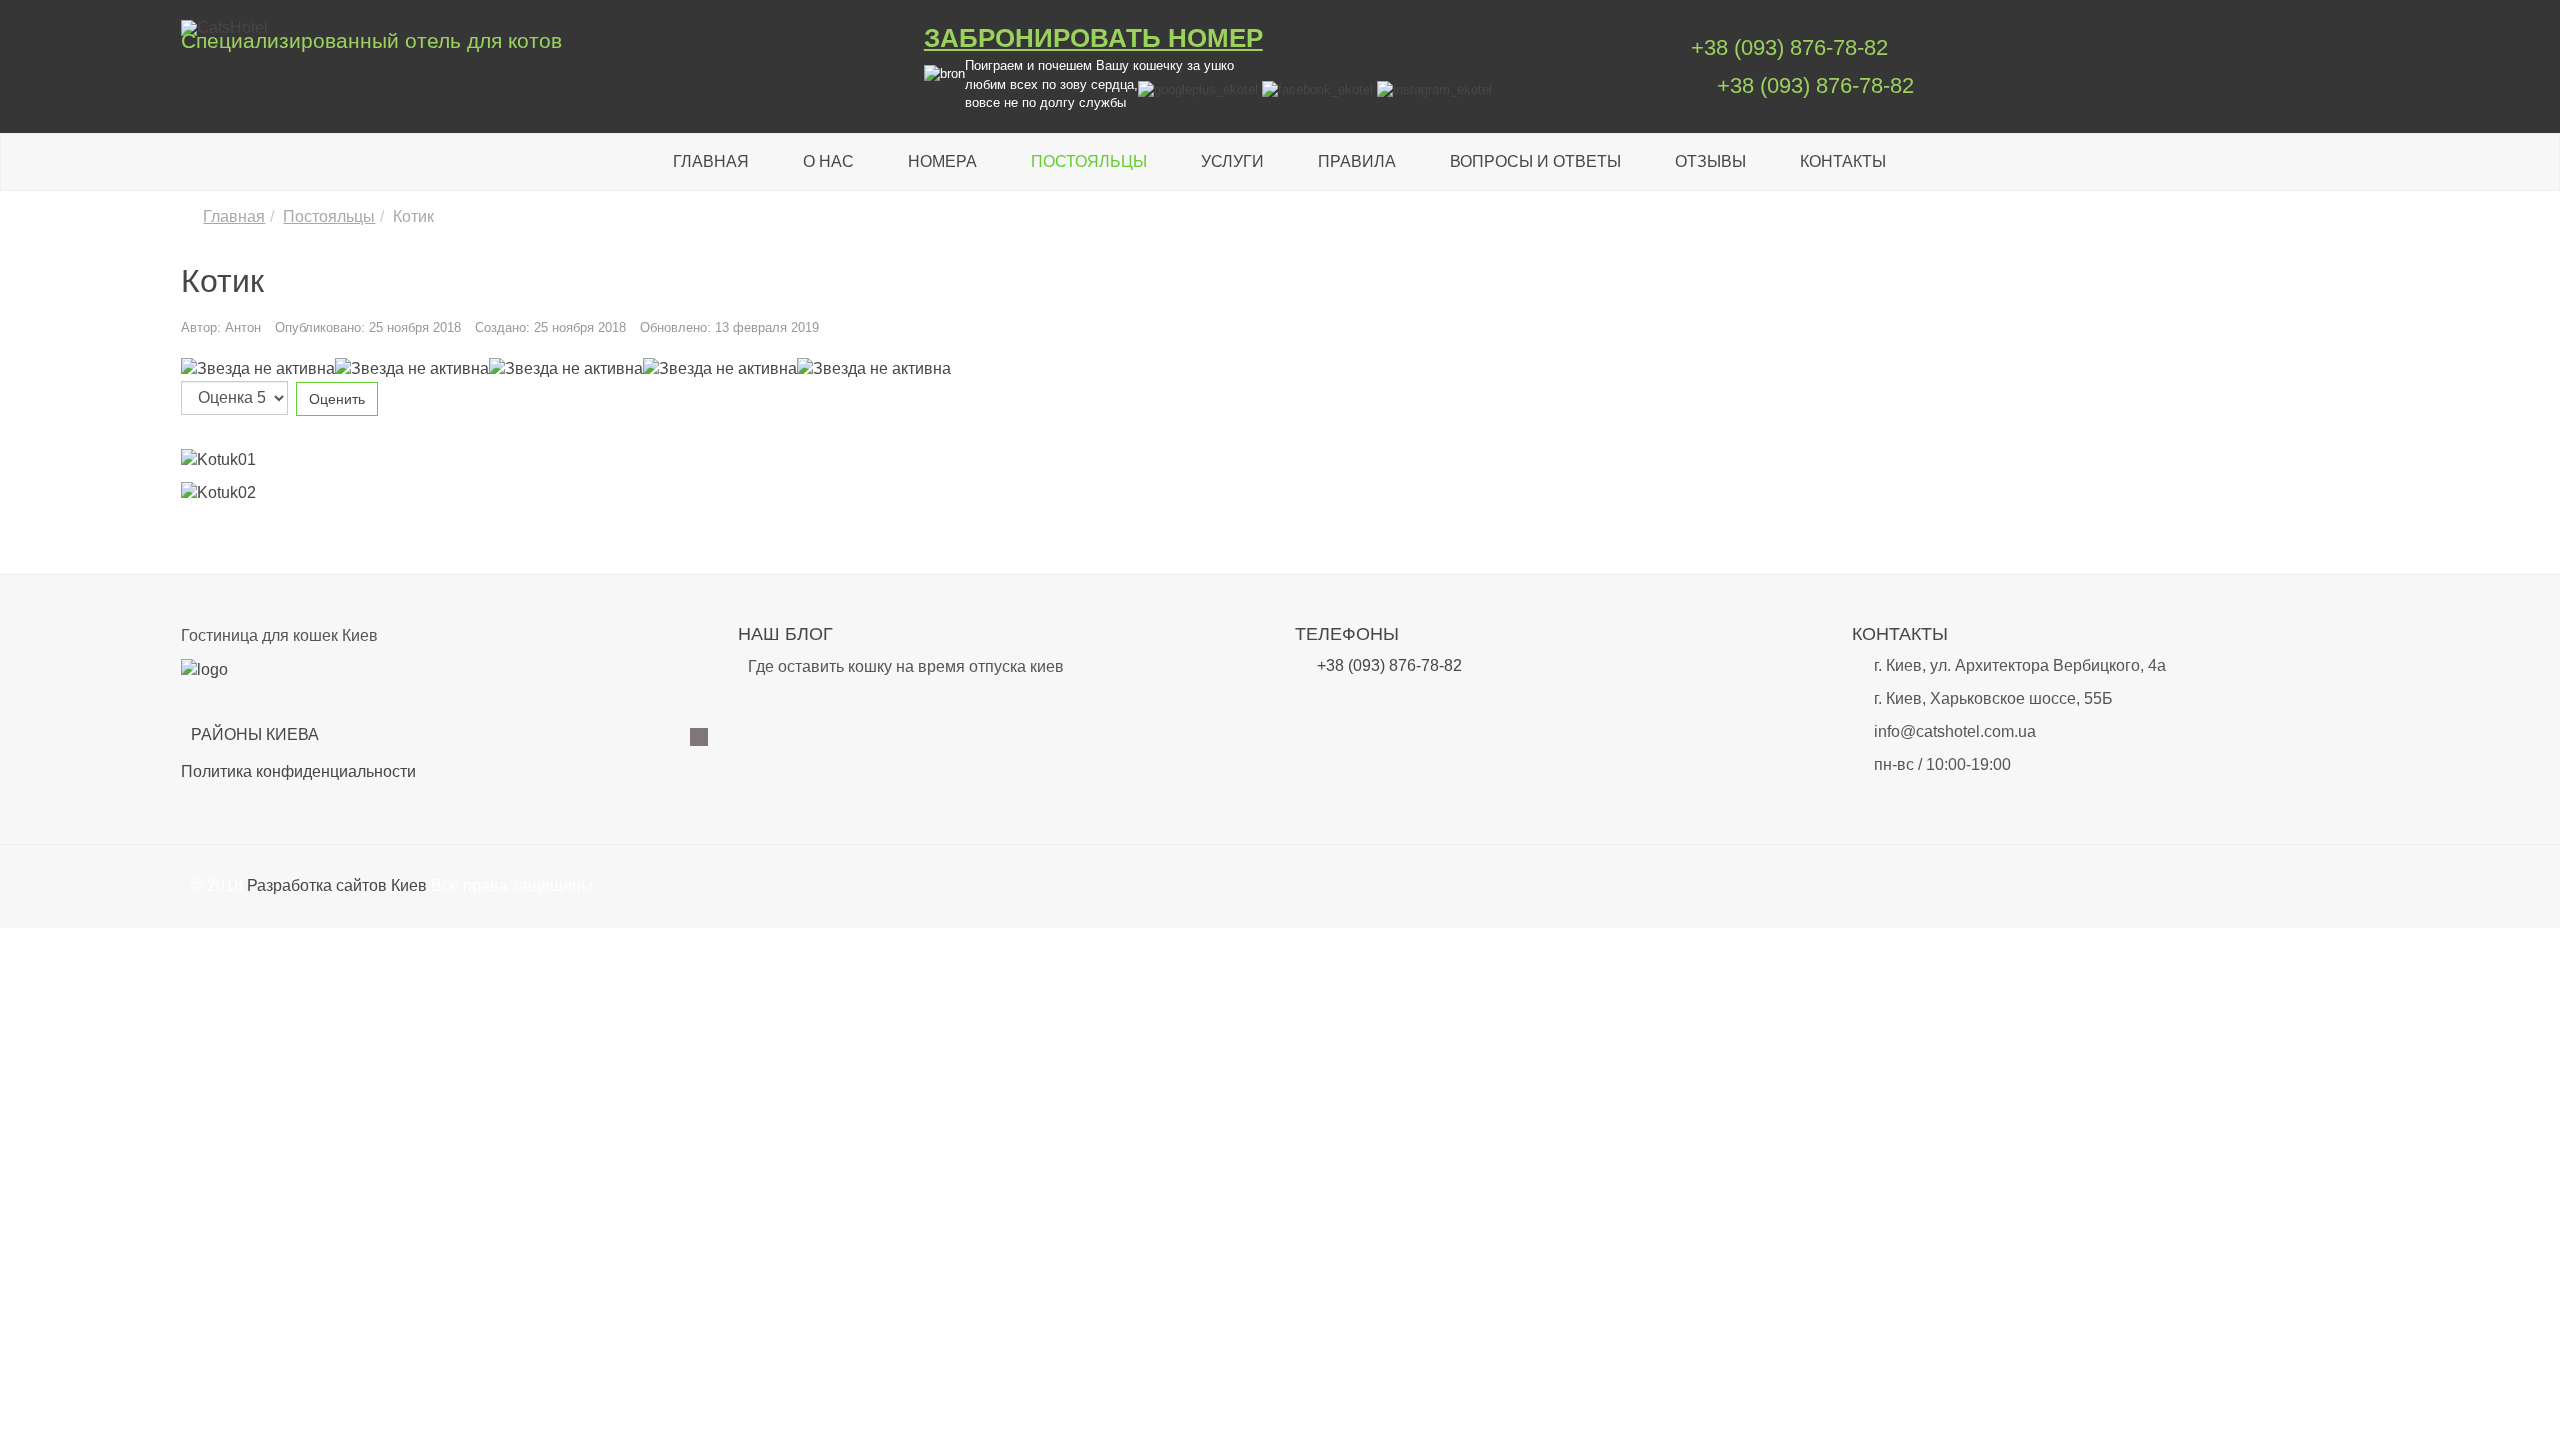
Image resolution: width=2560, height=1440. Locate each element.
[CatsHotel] (537, 28)
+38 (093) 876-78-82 (1789, 47)
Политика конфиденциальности (298, 771)
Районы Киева (255, 734)
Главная (711, 161)
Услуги (1232, 161)
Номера (942, 161)
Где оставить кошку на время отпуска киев (906, 666)
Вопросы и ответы (1535, 161)
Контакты (1843, 161)
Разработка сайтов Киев (337, 885)
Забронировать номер (1093, 38)
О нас (828, 161)
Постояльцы (1089, 161)
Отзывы (1710, 161)
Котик (222, 281)
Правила (1357, 161)
